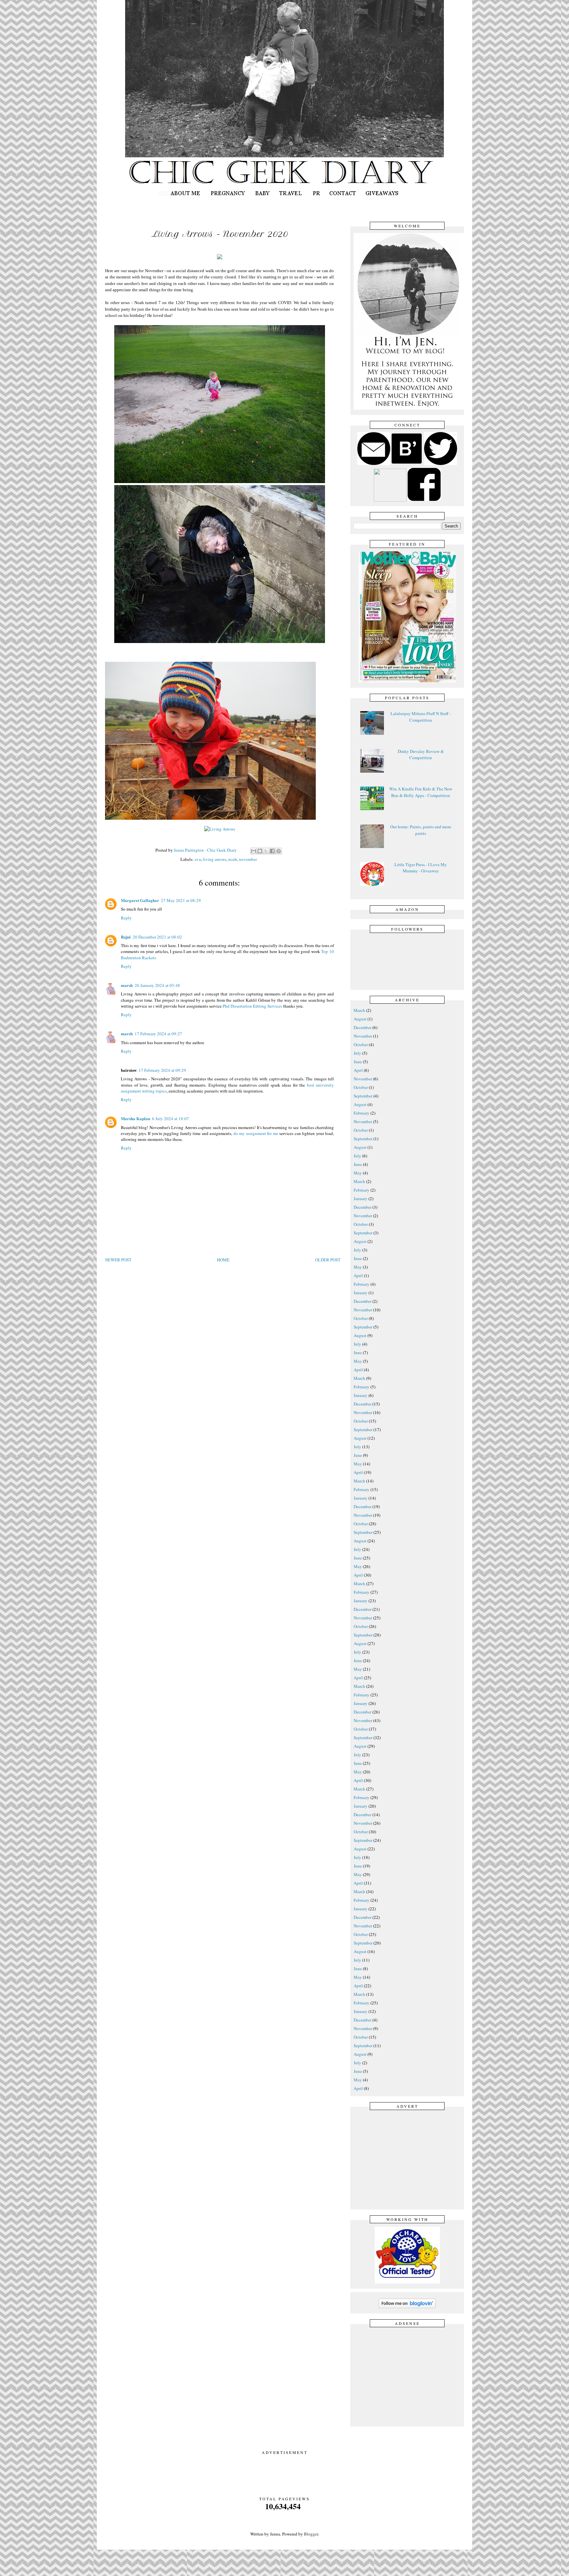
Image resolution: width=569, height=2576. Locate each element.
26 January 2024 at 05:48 (157, 985)
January (361, 1198)
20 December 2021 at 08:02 (157, 937)
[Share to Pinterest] (279, 851)
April (358, 1070)
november (248, 859)
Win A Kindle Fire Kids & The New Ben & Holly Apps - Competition (421, 792)
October (361, 1044)
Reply (126, 918)
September (363, 1096)
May (358, 1173)
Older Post (328, 1260)
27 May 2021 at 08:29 (181, 900)
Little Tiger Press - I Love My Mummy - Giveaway (421, 868)
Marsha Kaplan (135, 1118)
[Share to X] (266, 851)
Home (223, 1260)
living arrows (215, 859)
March (359, 1010)
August (360, 1019)
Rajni (126, 937)
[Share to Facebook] (272, 851)
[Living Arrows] (220, 829)
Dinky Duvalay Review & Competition (421, 755)
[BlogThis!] (260, 851)
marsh (127, 985)
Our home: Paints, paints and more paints (421, 830)
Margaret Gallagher (140, 900)
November (363, 1036)
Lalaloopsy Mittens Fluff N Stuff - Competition (421, 717)
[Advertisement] (409, 2159)
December (363, 1027)
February (362, 1113)
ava (198, 859)
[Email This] (254, 851)
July (357, 1053)
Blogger (311, 2534)
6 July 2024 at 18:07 (171, 1119)
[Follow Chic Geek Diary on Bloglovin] (407, 2307)
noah (233, 859)
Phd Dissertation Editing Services (252, 1006)
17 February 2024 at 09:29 (162, 1070)
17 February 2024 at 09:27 (158, 1034)
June (358, 1062)
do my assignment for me (257, 1133)
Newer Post (118, 1260)
